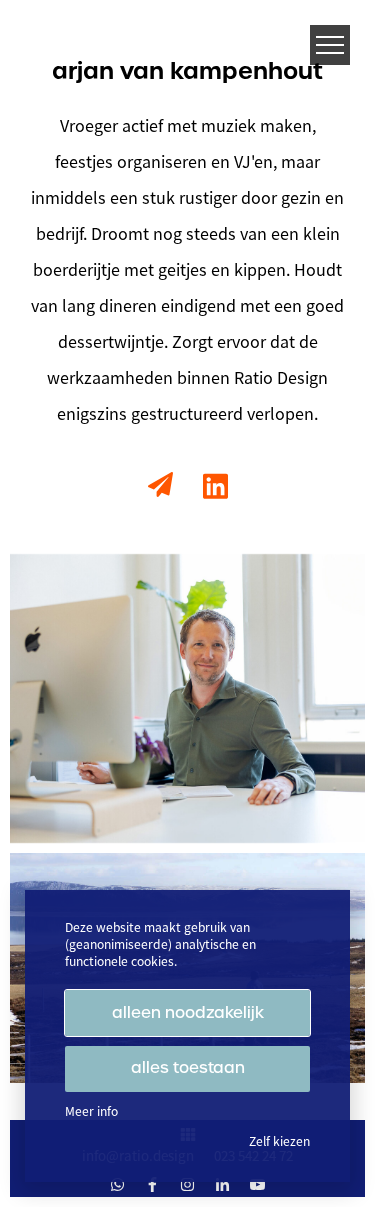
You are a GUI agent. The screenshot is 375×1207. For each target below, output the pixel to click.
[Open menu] (330, 45)
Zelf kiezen (279, 1141)
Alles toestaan (188, 1068)
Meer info (91, 1111)
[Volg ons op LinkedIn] (222, 1184)
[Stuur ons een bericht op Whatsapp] (117, 1184)
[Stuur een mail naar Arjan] (160, 484)
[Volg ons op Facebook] (152, 1184)
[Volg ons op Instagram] (187, 1184)
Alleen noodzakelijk (188, 1013)
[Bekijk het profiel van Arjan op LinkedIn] (215, 486)
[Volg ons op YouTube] (257, 1184)
